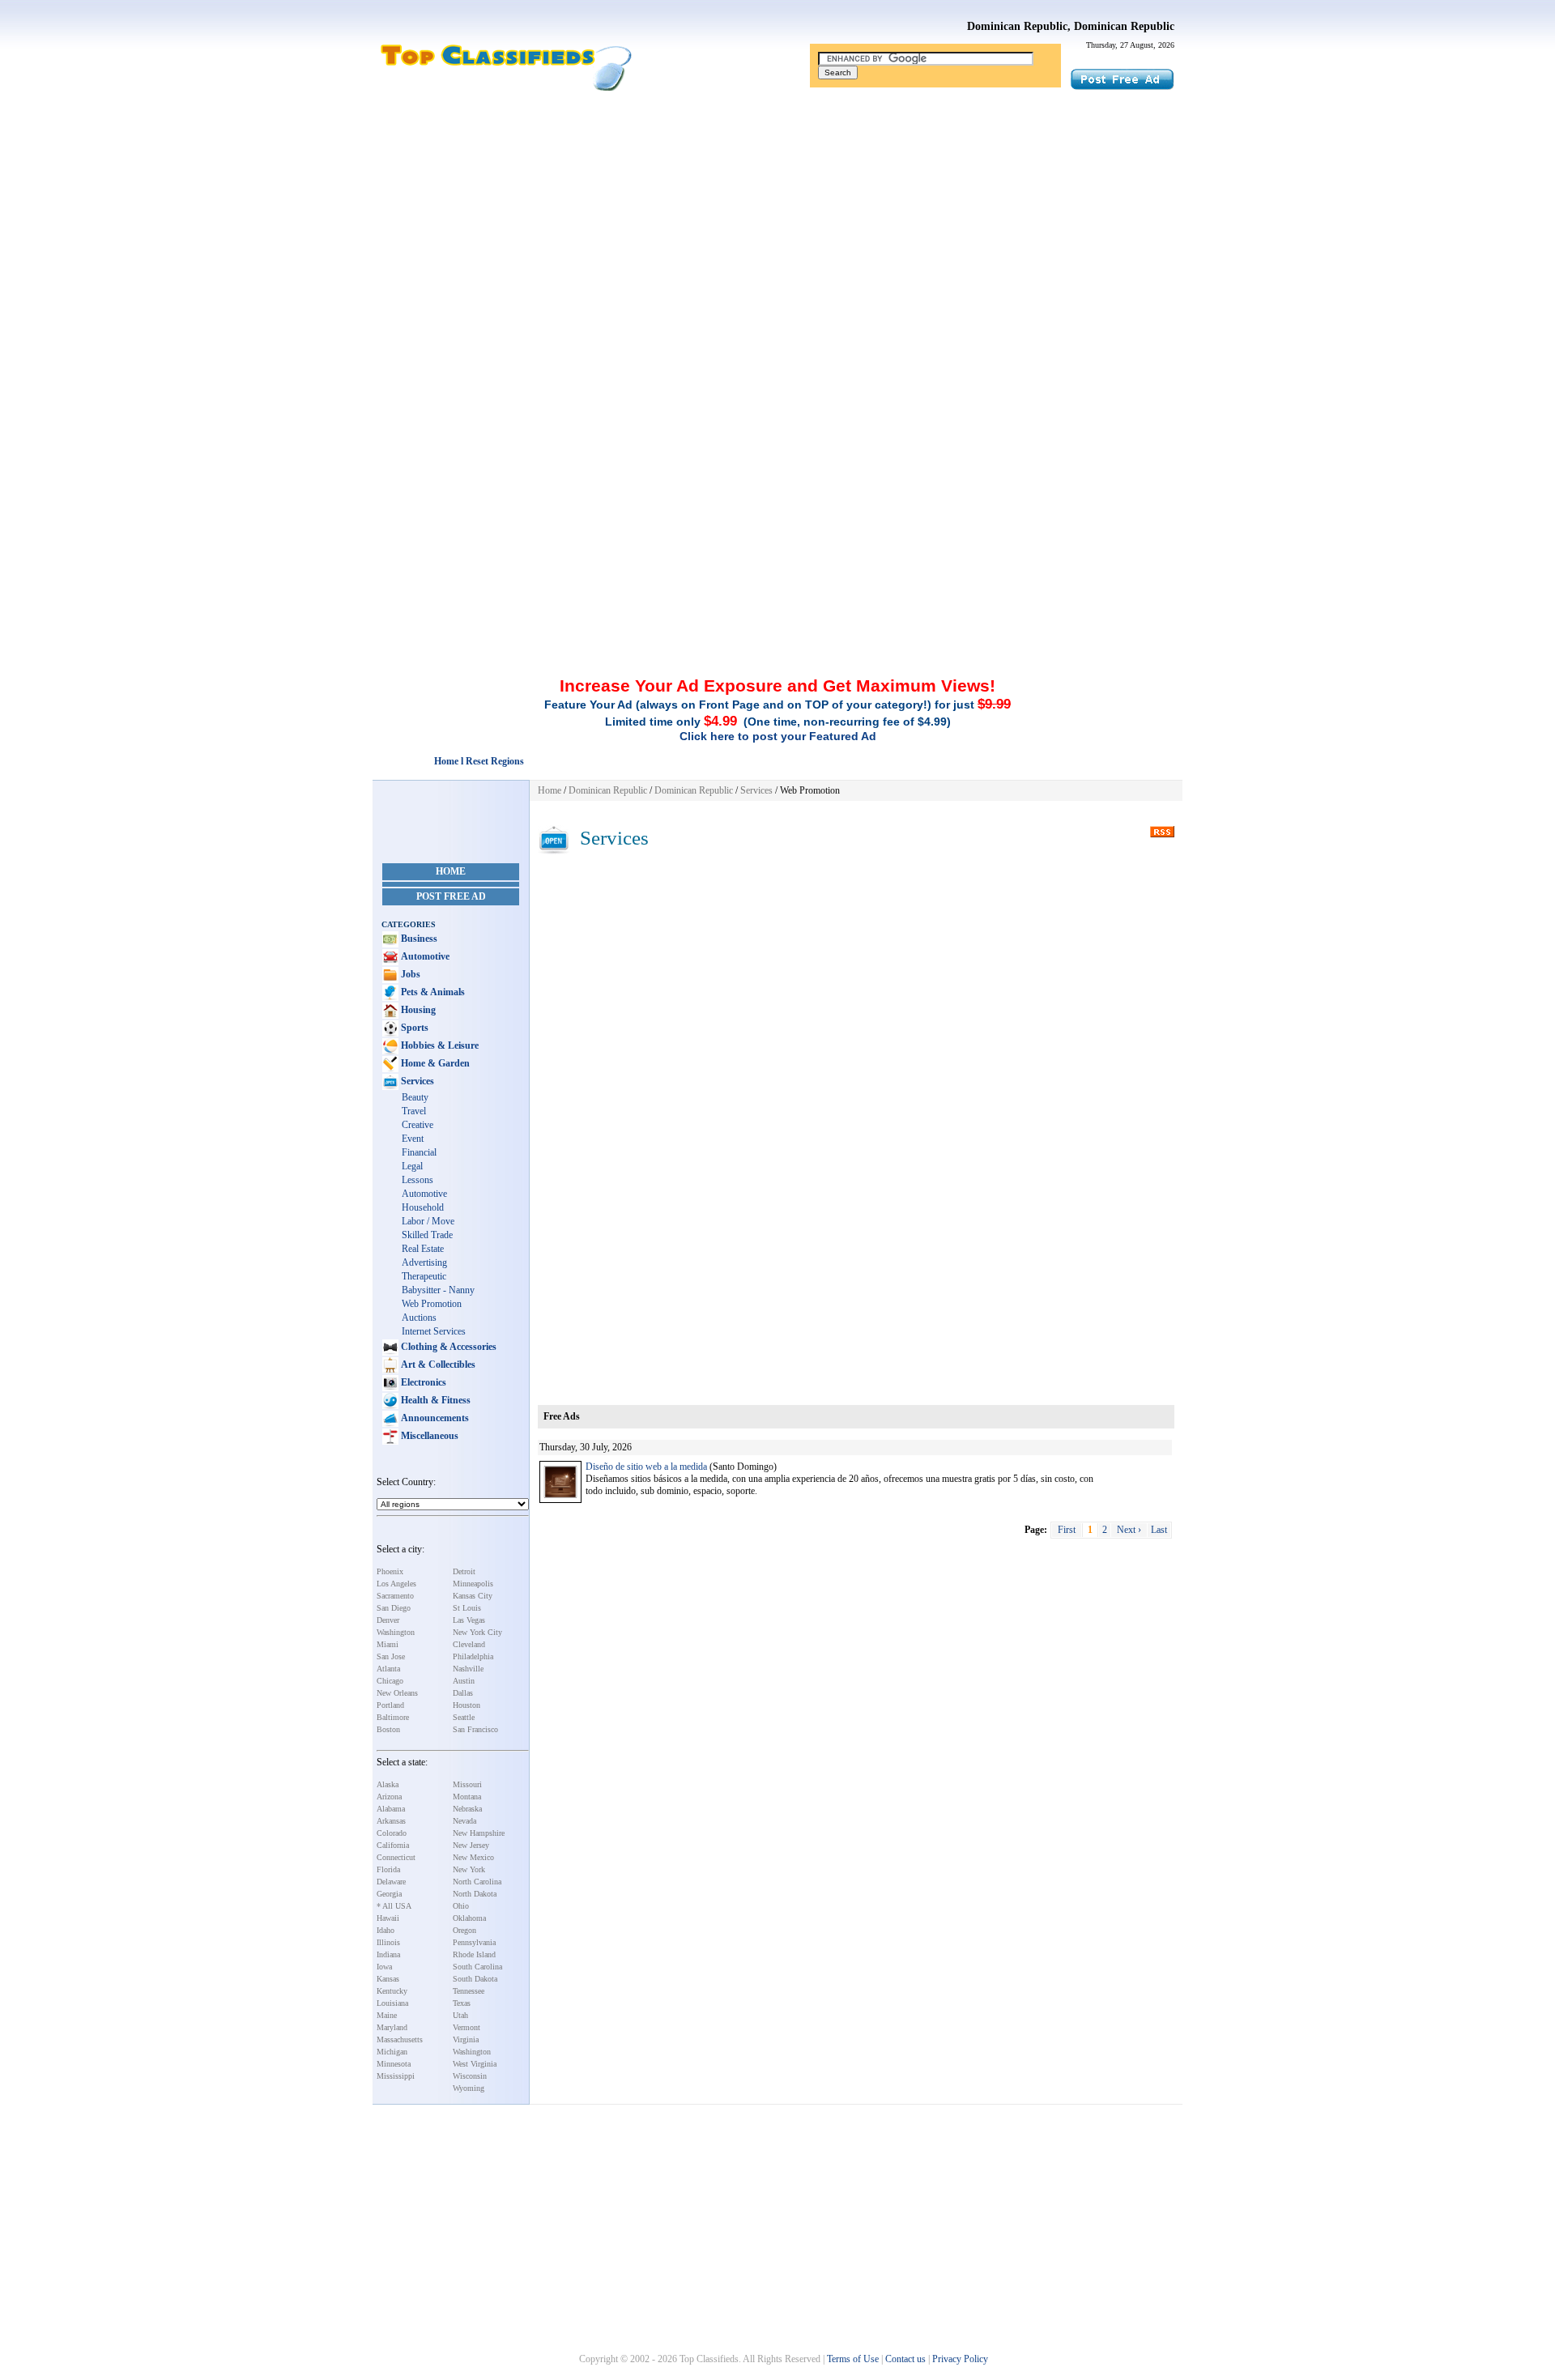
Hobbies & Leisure (439, 1045)
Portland (390, 1705)
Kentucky (392, 1991)
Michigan (392, 2052)
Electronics (422, 1382)
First (1067, 1530)
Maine (387, 2015)
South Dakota (475, 1979)
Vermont (466, 2027)
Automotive (424, 956)
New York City (477, 1632)
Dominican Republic (608, 790)
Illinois (388, 1942)
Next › (1129, 1530)
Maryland (392, 2027)
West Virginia (475, 2064)
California (393, 1845)
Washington (396, 1632)
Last (1159, 1530)
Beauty (415, 1097)
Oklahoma (469, 1918)
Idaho (386, 1930)
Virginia (466, 2039)
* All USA (394, 1906)
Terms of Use (853, 2359)
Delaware (391, 1882)
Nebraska (467, 1809)
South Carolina (477, 1967)
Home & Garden (434, 1063)
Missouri (467, 1784)
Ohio (461, 1906)
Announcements (434, 1418)
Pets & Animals (432, 992)
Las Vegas (469, 1620)
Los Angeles (396, 1584)
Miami (388, 1644)
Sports (413, 1028)
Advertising (424, 1262)
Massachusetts (400, 2039)
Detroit (464, 1571)
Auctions (419, 1318)
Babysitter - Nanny (438, 1290)
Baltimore (393, 1717)
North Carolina (477, 1882)
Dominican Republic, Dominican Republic (1071, 26)
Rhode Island (474, 1954)
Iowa (384, 1967)
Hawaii (388, 1918)
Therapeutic (424, 1276)
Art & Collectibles (437, 1365)
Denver (388, 1620)
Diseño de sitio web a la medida (646, 1467)
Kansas (388, 1979)
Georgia (389, 1894)
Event (413, 1139)
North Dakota (475, 1894)
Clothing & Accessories (447, 1347)
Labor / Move (428, 1221)
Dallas (463, 1693)
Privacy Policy (960, 2359)
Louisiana (392, 2003)
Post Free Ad (451, 896)
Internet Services (434, 1331)
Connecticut (396, 1857)
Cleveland (469, 1644)
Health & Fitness (435, 1400)
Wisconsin (470, 2076)
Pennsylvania (474, 1942)
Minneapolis (473, 1584)
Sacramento (395, 1596)
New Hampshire (479, 1833)
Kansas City (473, 1596)
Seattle (464, 1717)
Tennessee (469, 1991)
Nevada (464, 1821)
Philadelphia (473, 1656)
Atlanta (388, 1669)
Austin (464, 1681)
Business (418, 939)
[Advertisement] (777, 221)
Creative (418, 1125)
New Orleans (397, 1693)
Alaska (388, 1784)
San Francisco (475, 1729)
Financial (419, 1152)
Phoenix (390, 1571)
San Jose (391, 1656)
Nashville (468, 1669)
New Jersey (471, 1845)
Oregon (464, 1930)
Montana (467, 1797)
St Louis (467, 1608)
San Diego (394, 1608)
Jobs (409, 974)
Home (451, 871)
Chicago (390, 1681)
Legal (412, 1166)
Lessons (418, 1180)
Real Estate (423, 1249)
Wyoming (469, 2088)
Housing (417, 1010)
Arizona (389, 1797)
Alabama (391, 1809)
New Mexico (473, 1857)
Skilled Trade (427, 1235)
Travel (414, 1111)
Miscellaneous (428, 1436)
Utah (460, 2015)
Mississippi (396, 2076)
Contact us (905, 2359)
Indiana (388, 1954)
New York (469, 1869)
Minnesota (394, 2064)
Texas (462, 2003)
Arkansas (391, 1821)
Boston (388, 1729)
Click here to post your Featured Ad (778, 736)
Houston (466, 1705)
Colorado (392, 1833)
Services (416, 1081)
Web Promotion (432, 1304)
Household (423, 1207)
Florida (388, 1869)
